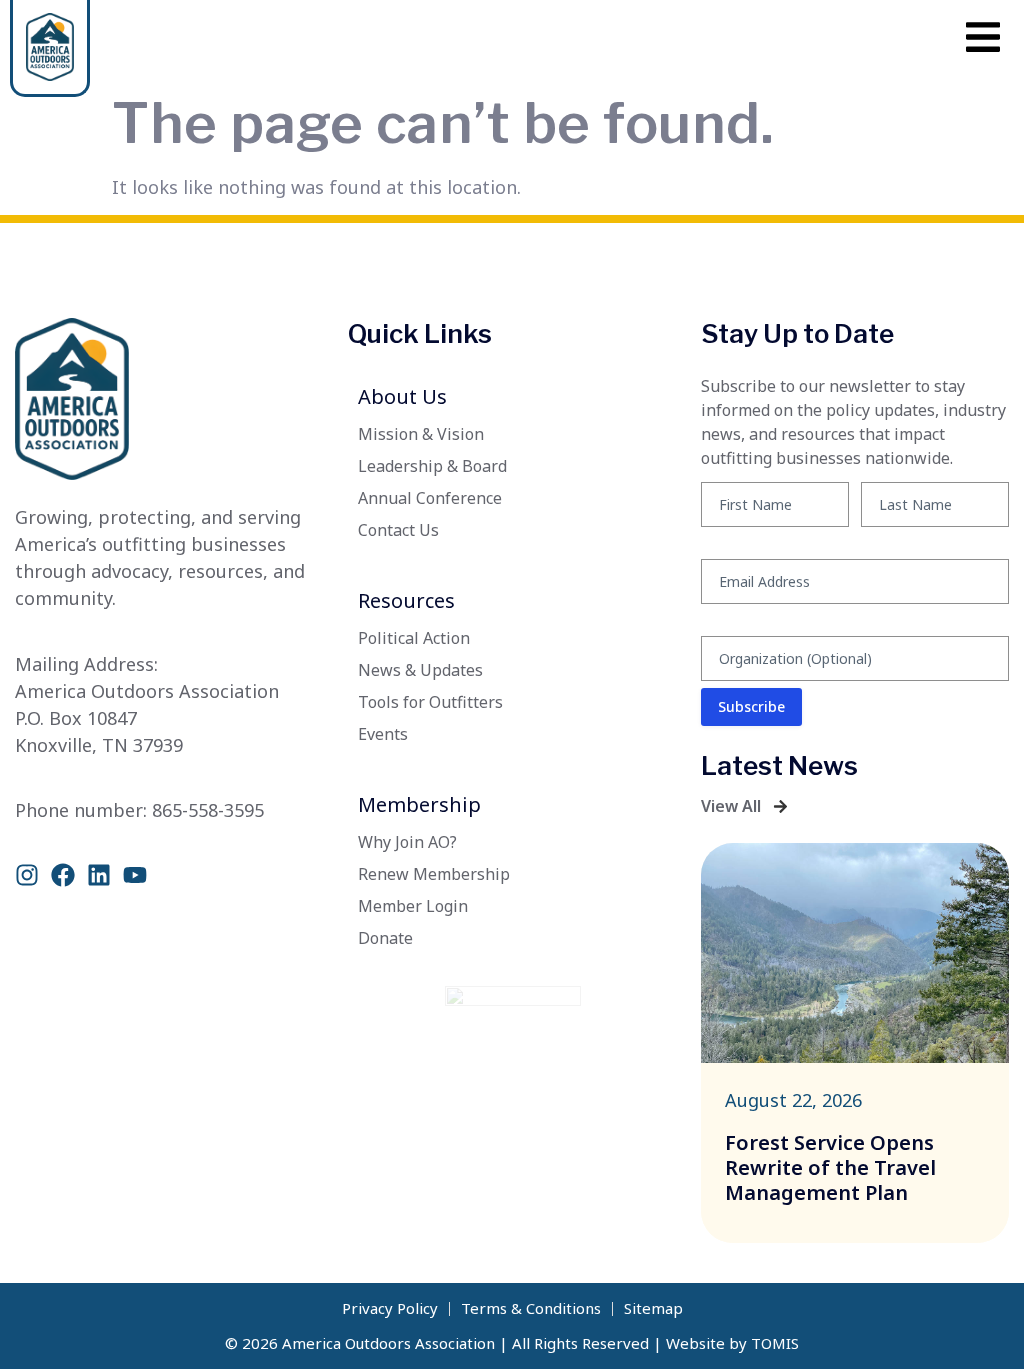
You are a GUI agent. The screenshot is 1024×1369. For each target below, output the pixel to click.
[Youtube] (135, 875)
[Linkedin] (99, 875)
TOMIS (775, 1343)
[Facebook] (63, 875)
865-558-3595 (208, 810)
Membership (419, 804)
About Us (402, 396)
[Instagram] (27, 875)
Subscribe (751, 706)
